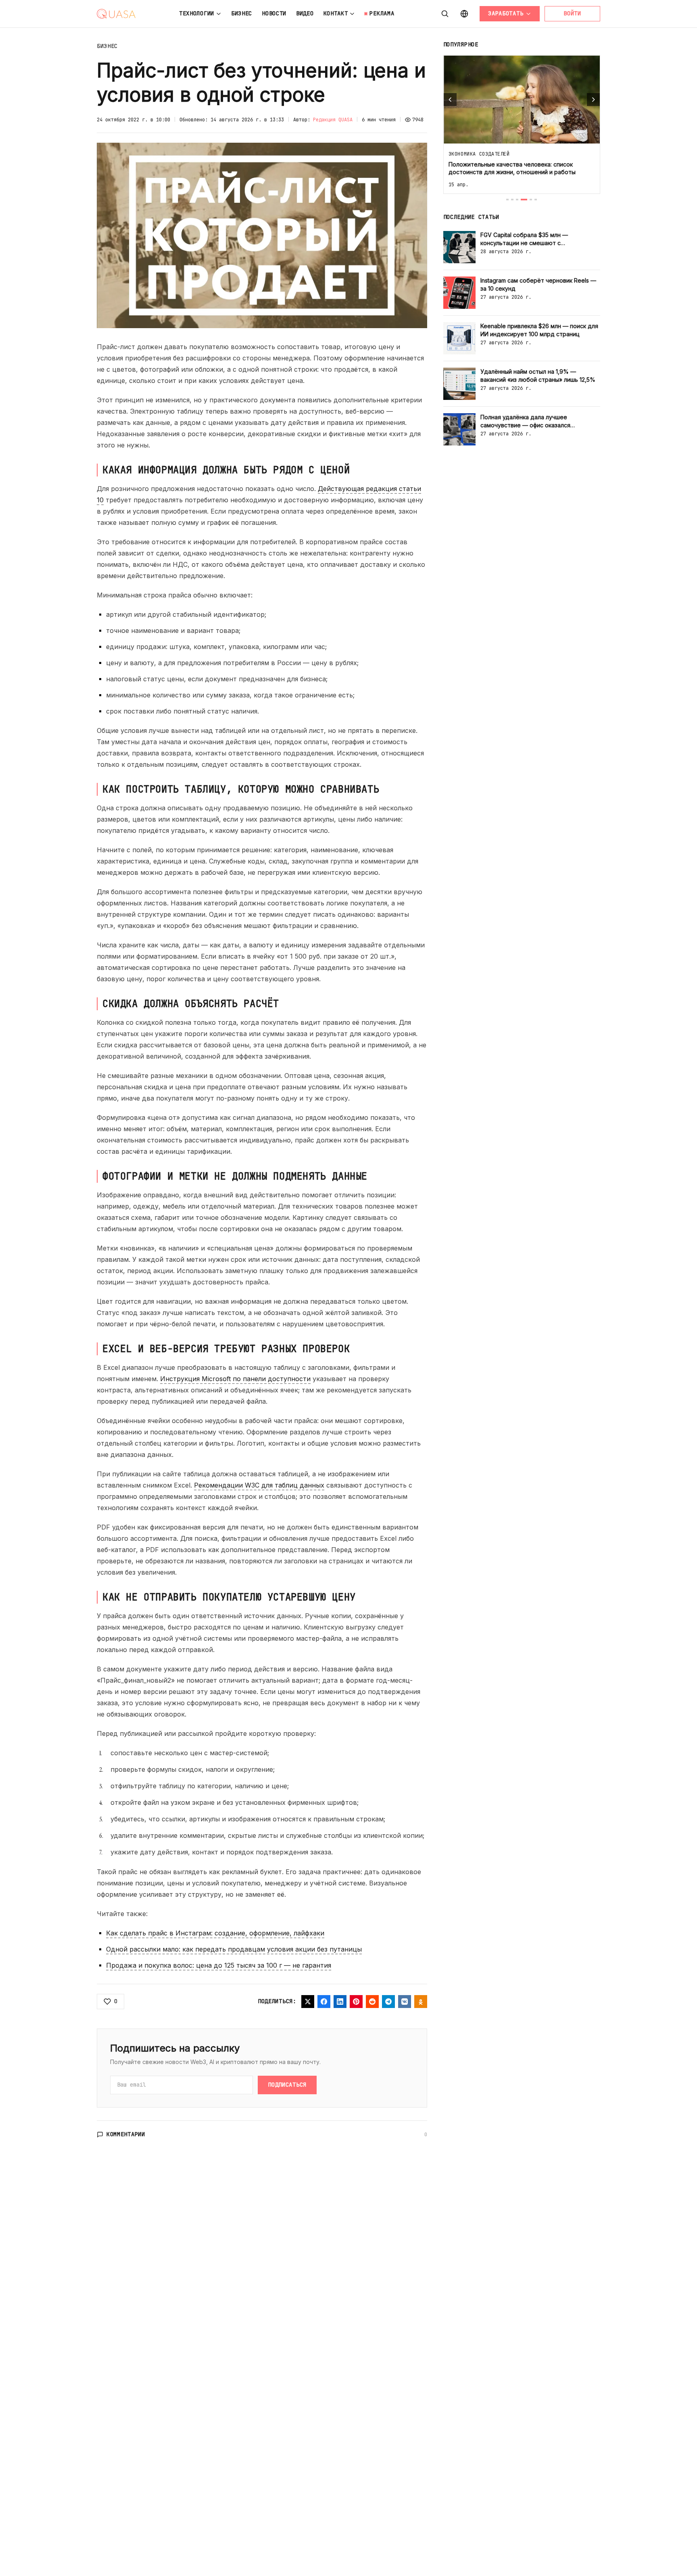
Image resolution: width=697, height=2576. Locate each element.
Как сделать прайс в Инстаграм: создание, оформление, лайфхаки (215, 1933)
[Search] (445, 14)
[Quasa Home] (116, 14)
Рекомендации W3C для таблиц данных (259, 1485)
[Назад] (450, 100)
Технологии (197, 13)
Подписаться (287, 2085)
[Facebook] (324, 2002)
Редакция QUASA (333, 120)
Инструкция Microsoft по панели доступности (235, 1379)
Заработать (506, 13)
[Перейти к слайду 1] (507, 200)
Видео (305, 13)
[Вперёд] (593, 100)
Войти (572, 13)
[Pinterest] (356, 2002)
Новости (274, 13)
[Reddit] (372, 2002)
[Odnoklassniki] (421, 2002)
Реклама (382, 13)
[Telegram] (388, 2002)
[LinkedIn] (340, 2002)
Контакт (336, 13)
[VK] (405, 2002)
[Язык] (464, 14)
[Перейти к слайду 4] (524, 200)
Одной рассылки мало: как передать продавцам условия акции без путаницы (234, 1949)
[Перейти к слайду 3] (517, 200)
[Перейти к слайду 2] (512, 200)
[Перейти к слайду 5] (531, 200)
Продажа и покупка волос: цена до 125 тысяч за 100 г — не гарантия (219, 1965)
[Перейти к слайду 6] (536, 200)
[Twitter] (308, 2002)
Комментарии (126, 2134)
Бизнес (242, 13)
